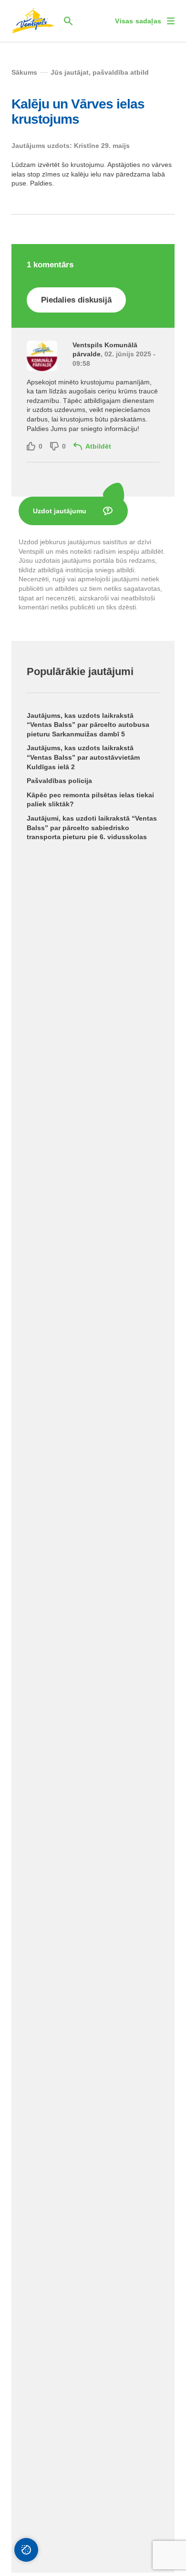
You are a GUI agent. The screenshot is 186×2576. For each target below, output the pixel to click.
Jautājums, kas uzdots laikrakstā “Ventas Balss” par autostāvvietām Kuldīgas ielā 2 (83, 757)
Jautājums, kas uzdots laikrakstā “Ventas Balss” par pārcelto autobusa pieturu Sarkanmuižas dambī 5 (88, 725)
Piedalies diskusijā (76, 300)
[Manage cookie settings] (26, 2550)
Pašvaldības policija (59, 781)
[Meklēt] (68, 21)
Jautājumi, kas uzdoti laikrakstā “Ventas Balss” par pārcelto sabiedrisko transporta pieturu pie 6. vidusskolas (92, 828)
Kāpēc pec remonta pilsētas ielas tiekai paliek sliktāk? (90, 800)
